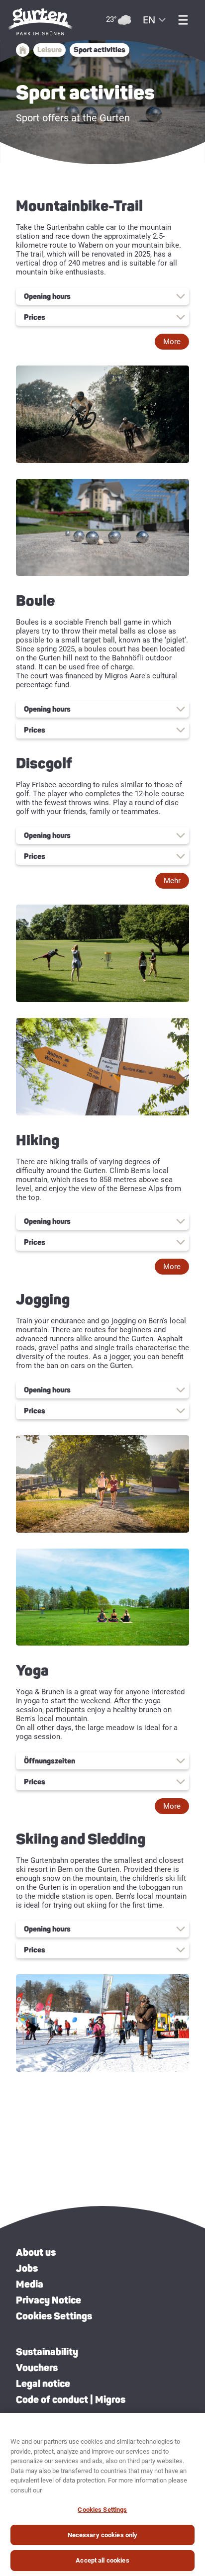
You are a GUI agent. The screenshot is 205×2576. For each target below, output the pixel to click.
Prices (35, 317)
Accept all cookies (102, 2560)
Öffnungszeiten (50, 1761)
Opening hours (47, 296)
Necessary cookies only (103, 2535)
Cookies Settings (54, 2316)
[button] (172, 342)
